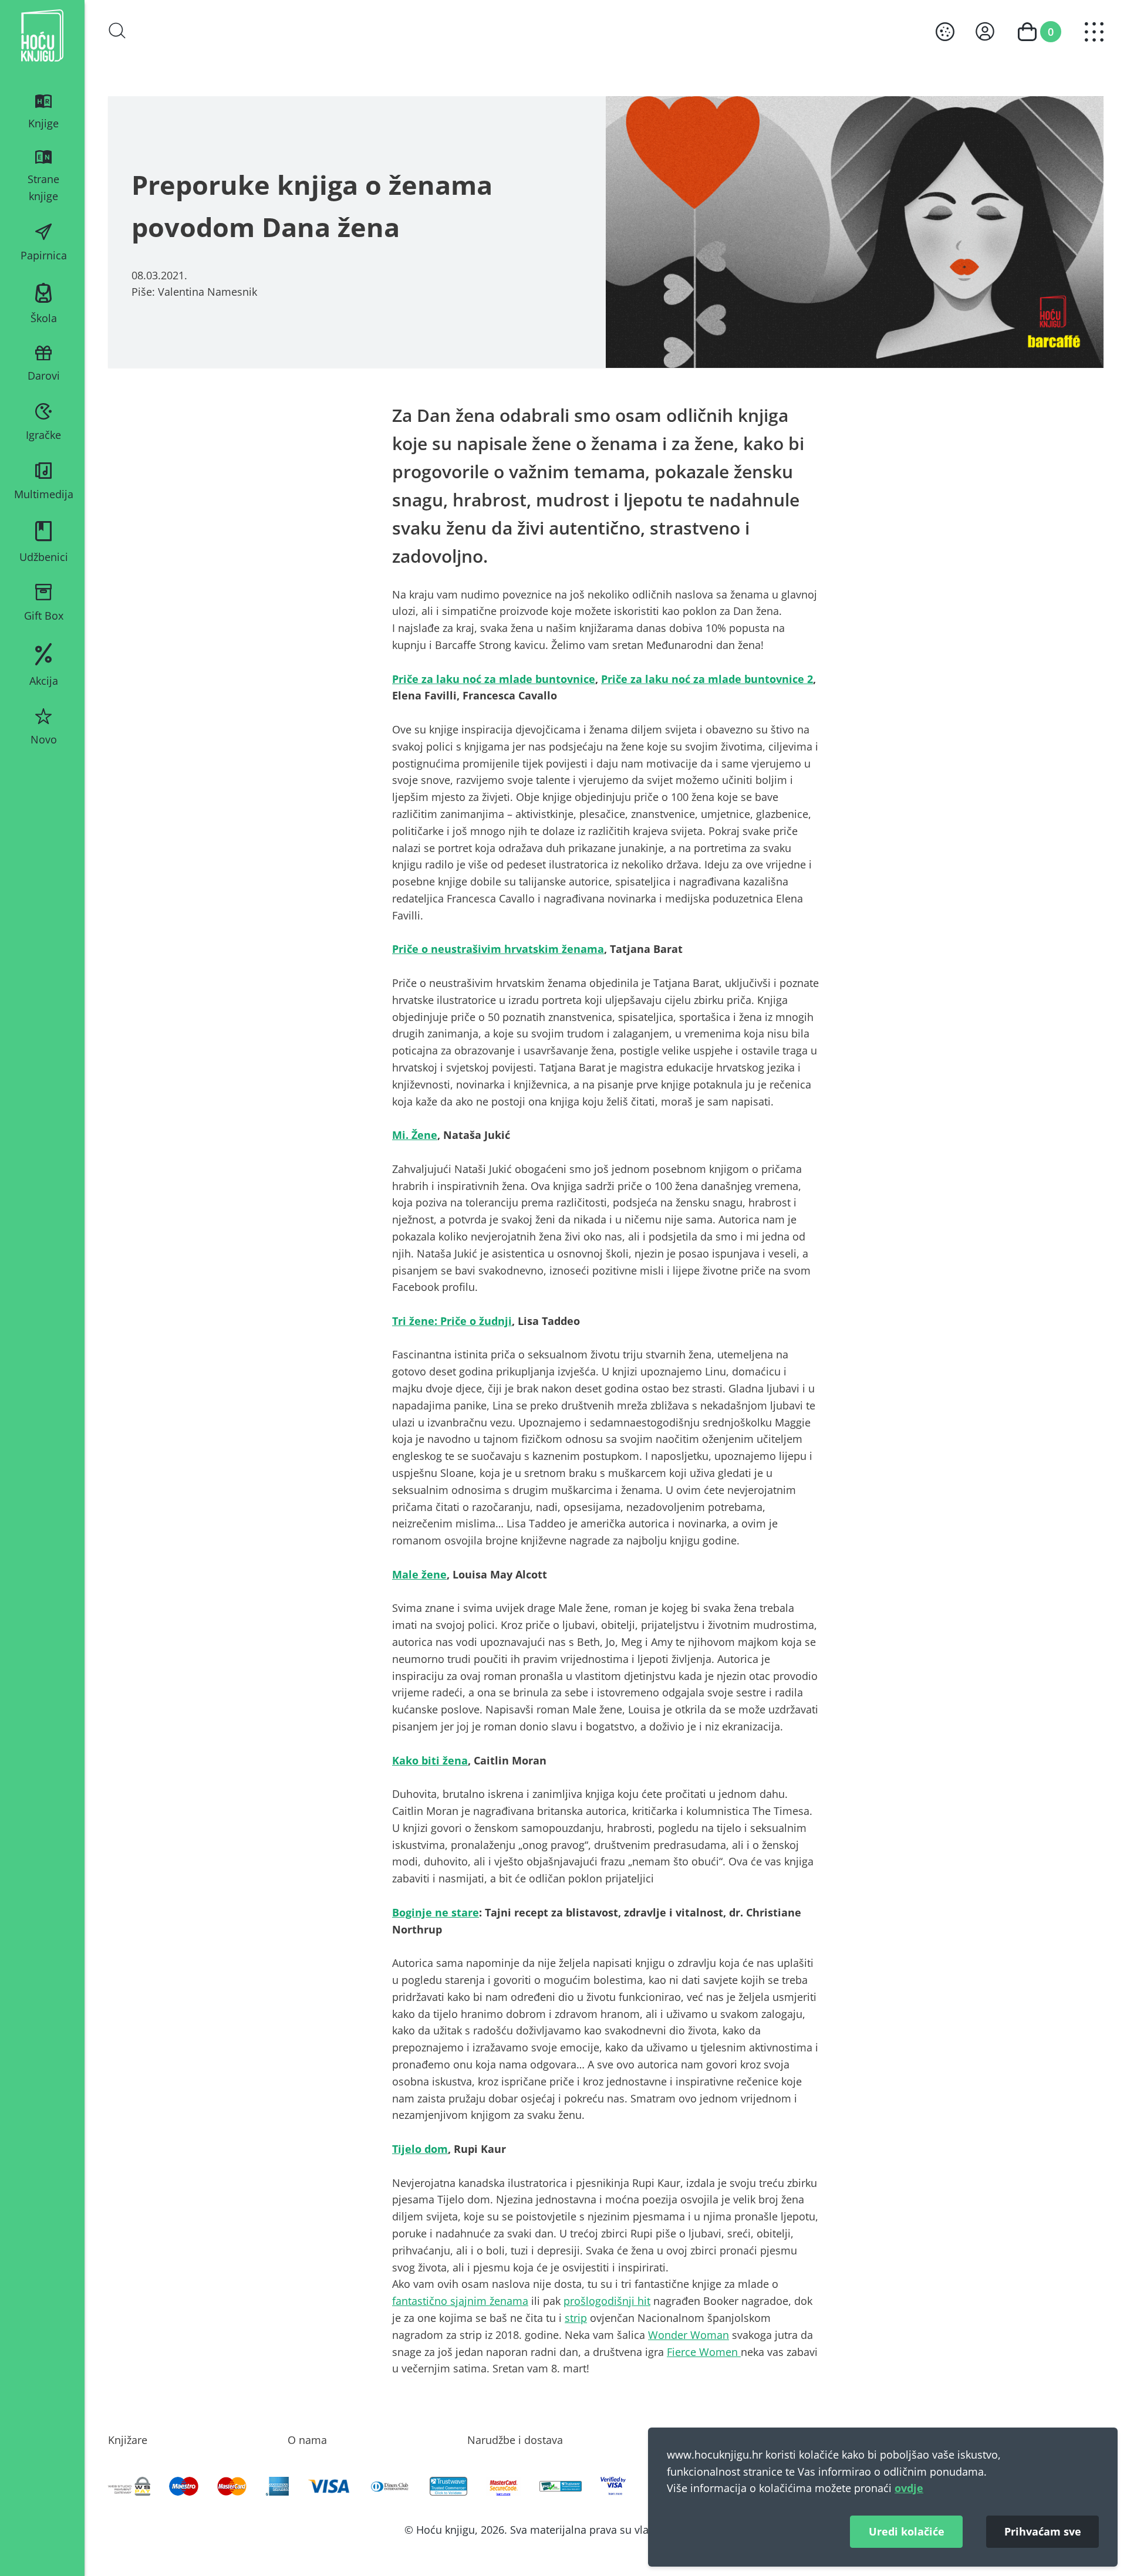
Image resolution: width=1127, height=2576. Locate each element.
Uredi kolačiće (907, 2531)
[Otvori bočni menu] (1094, 32)
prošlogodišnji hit (607, 2301)
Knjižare (128, 2440)
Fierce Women (704, 2352)
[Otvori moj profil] (985, 31)
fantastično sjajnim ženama (460, 2301)
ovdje (909, 2488)
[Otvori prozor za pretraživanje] (117, 31)
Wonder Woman (689, 2335)
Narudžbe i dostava (515, 2440)
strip (576, 2318)
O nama (307, 2440)
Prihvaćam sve (1043, 2531)
